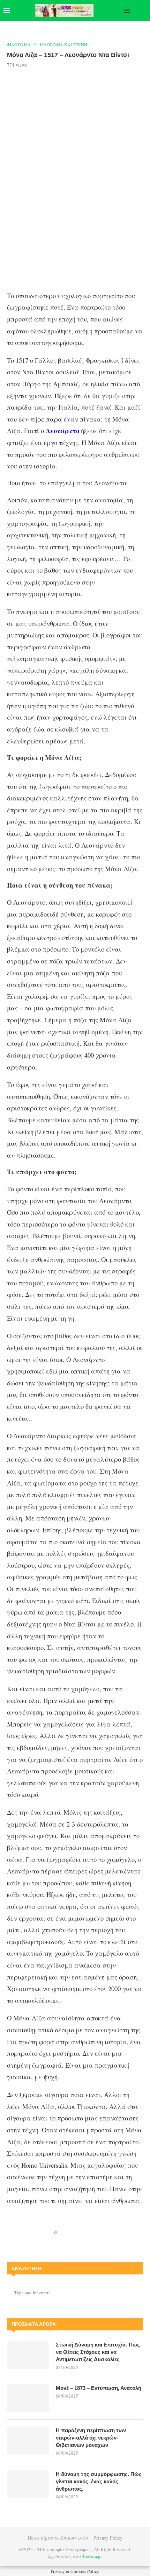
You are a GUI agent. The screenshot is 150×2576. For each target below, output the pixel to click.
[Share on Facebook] (69, 2233)
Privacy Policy (108, 2538)
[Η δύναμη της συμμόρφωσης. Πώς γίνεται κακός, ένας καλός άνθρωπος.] (28, 2484)
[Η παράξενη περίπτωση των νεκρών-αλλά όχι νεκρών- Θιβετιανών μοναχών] (28, 2441)
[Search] (143, 10)
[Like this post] (61, 2233)
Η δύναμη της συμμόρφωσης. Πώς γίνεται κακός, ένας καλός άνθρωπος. (99, 2481)
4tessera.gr (92, 2556)
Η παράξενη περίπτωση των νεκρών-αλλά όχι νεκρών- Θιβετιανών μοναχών (91, 2438)
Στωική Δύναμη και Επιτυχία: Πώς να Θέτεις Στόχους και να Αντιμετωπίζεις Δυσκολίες (98, 2352)
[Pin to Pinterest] (78, 2233)
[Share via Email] (91, 2233)
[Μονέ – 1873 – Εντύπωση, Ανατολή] (28, 2398)
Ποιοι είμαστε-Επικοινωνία (58, 2538)
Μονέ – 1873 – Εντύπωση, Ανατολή (99, 2388)
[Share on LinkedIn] (85, 2233)
